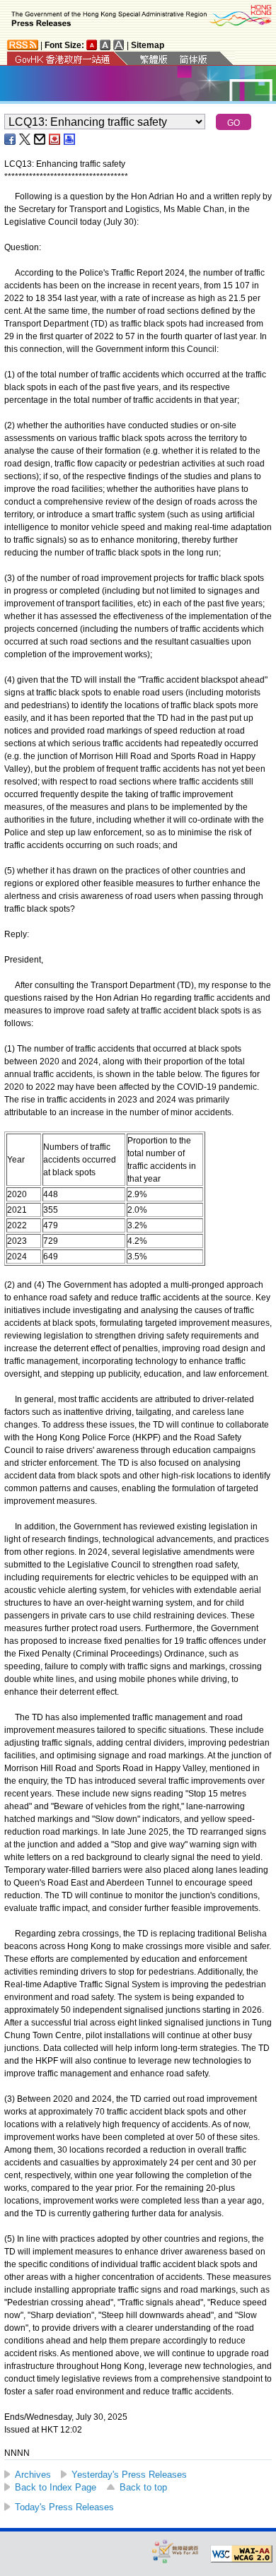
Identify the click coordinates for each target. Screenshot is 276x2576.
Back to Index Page (56, 2487)
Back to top (143, 2487)
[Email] (40, 139)
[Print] (70, 139)
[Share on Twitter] (25, 139)
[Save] (55, 139)
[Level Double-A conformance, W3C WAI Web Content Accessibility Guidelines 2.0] (241, 2554)
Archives (33, 2475)
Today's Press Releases (64, 2507)
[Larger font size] (105, 45)
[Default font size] (92, 45)
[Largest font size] (119, 45)
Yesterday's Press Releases (129, 2475)
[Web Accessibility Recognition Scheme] (176, 2551)
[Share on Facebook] (11, 139)
